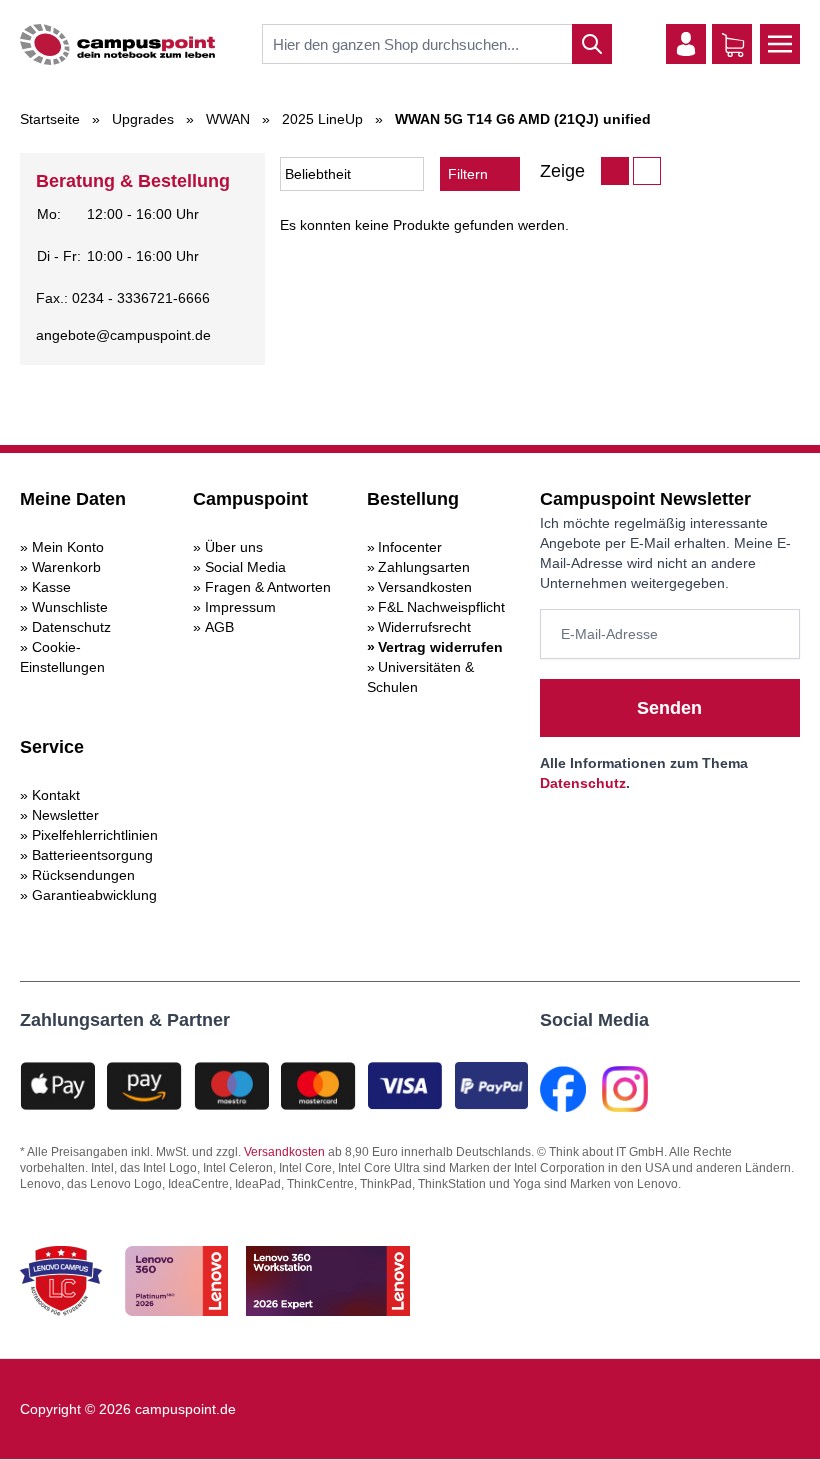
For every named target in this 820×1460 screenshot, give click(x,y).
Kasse (51, 587)
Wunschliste (70, 607)
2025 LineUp (322, 119)
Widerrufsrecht (424, 627)
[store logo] (117, 44)
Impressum (240, 607)
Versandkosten (425, 587)
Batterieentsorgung (92, 855)
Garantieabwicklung (94, 895)
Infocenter (410, 547)
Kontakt (56, 795)
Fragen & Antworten (268, 587)
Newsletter (65, 815)
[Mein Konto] (686, 44)
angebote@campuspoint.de (123, 335)
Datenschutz (71, 627)
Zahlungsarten (424, 567)
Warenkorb (66, 567)
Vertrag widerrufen (440, 647)
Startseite (50, 119)
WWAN (228, 119)
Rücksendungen (83, 875)
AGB (219, 627)
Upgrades (143, 119)
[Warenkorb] (733, 45)
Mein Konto (68, 547)
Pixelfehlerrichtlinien (95, 835)
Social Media (245, 567)
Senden (669, 708)
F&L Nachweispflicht (441, 607)
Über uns (234, 547)
